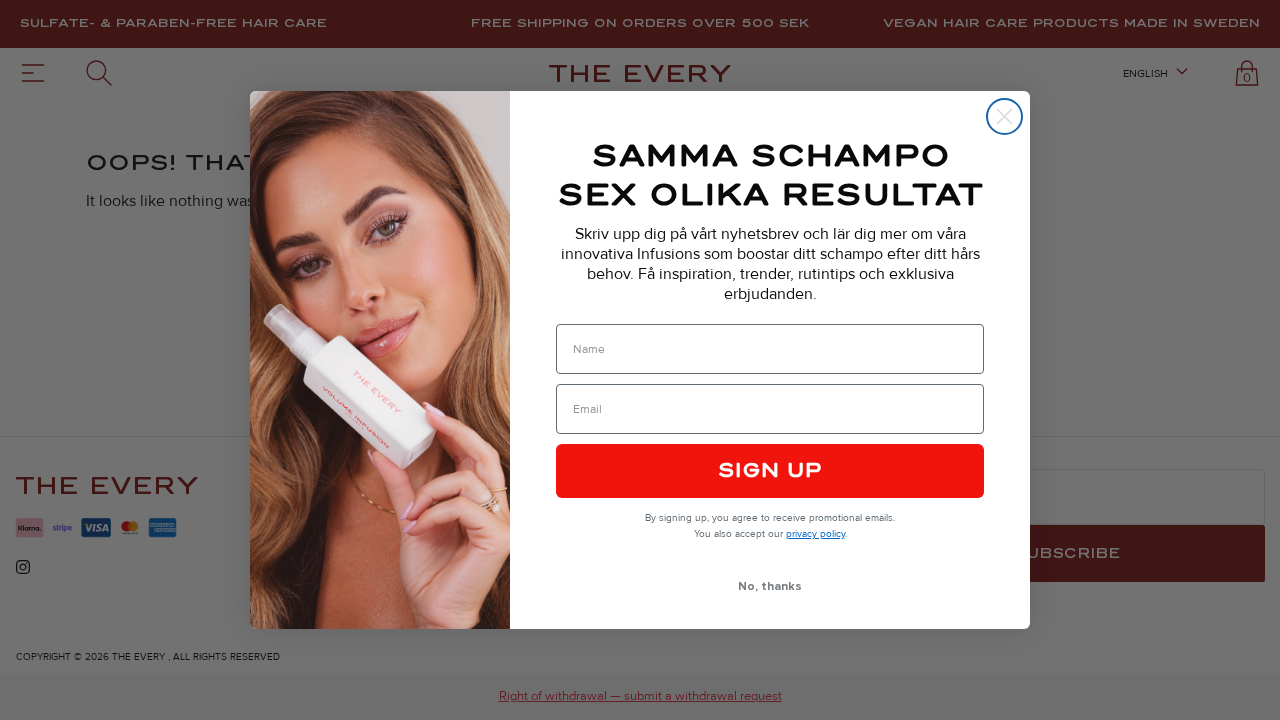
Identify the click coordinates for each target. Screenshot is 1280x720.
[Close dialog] (1004, 116)
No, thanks (770, 586)
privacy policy (815, 534)
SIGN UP (770, 470)
